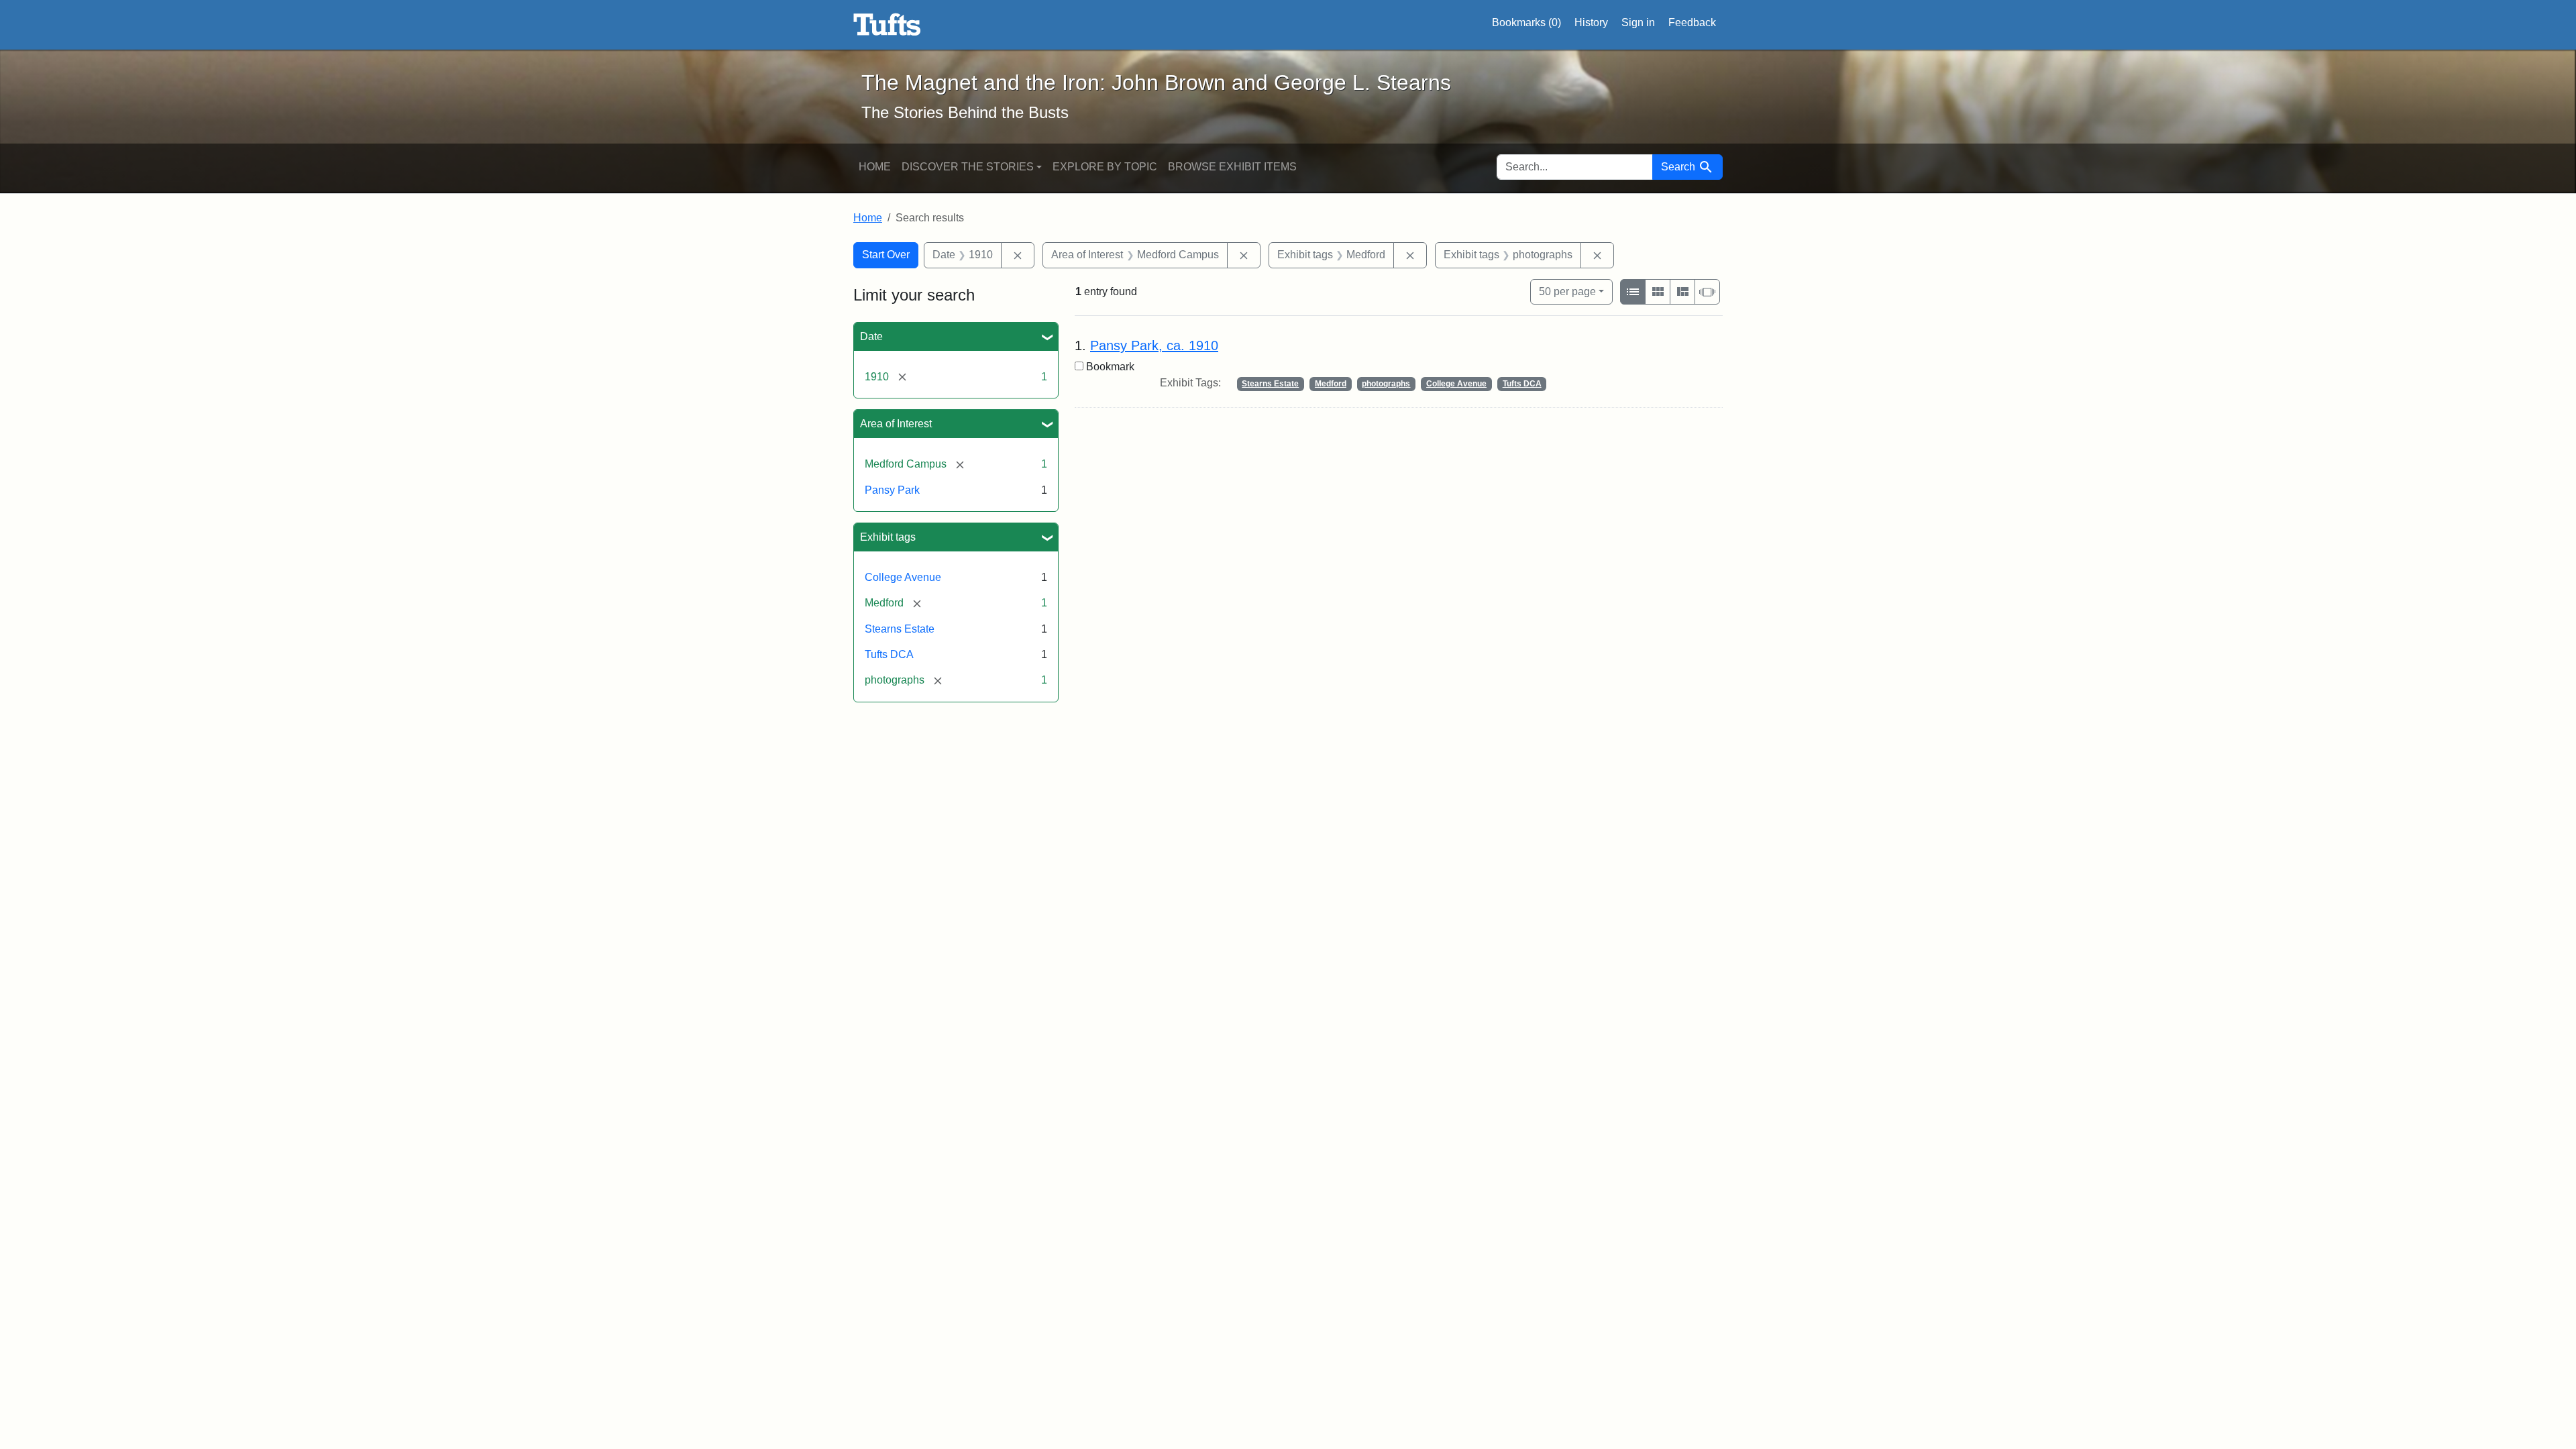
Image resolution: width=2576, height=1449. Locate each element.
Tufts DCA (889, 654)
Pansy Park (892, 490)
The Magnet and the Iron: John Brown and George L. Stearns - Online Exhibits (887, 25)
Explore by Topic (1105, 167)
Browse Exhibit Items (1232, 167)
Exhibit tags (888, 537)
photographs (1386, 384)
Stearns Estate (900, 629)
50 (1567, 291)
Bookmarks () (1526, 22)
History (1591, 22)
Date (871, 336)
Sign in (1638, 22)
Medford (1331, 384)
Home (875, 167)
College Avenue (903, 577)
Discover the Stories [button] (968, 167)
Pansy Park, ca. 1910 (1154, 345)
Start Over (886, 255)
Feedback (1692, 22)
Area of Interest (896, 424)
